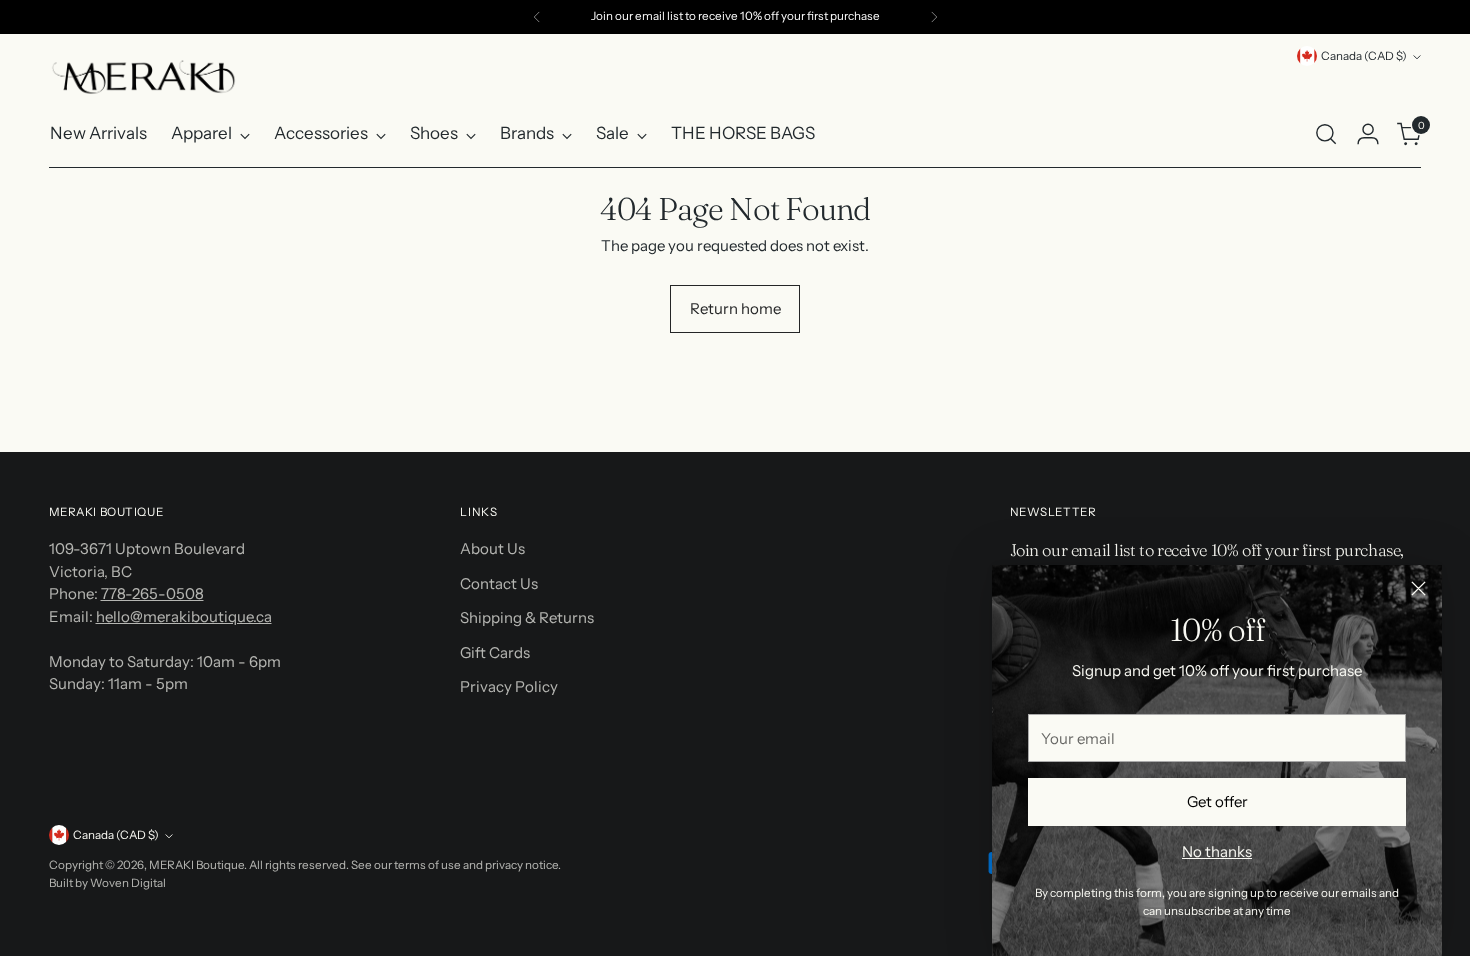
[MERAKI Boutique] (144, 77)
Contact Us (499, 583)
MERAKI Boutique (196, 865)
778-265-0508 (152, 593)
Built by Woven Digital (107, 883)
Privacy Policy (509, 686)
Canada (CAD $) (1364, 56)
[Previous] (537, 17)
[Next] (934, 17)
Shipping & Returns (527, 617)
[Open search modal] (1326, 134)
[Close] (1418, 588)
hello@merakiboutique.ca (184, 616)
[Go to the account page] (1368, 134)
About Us (492, 548)
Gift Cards (495, 652)
